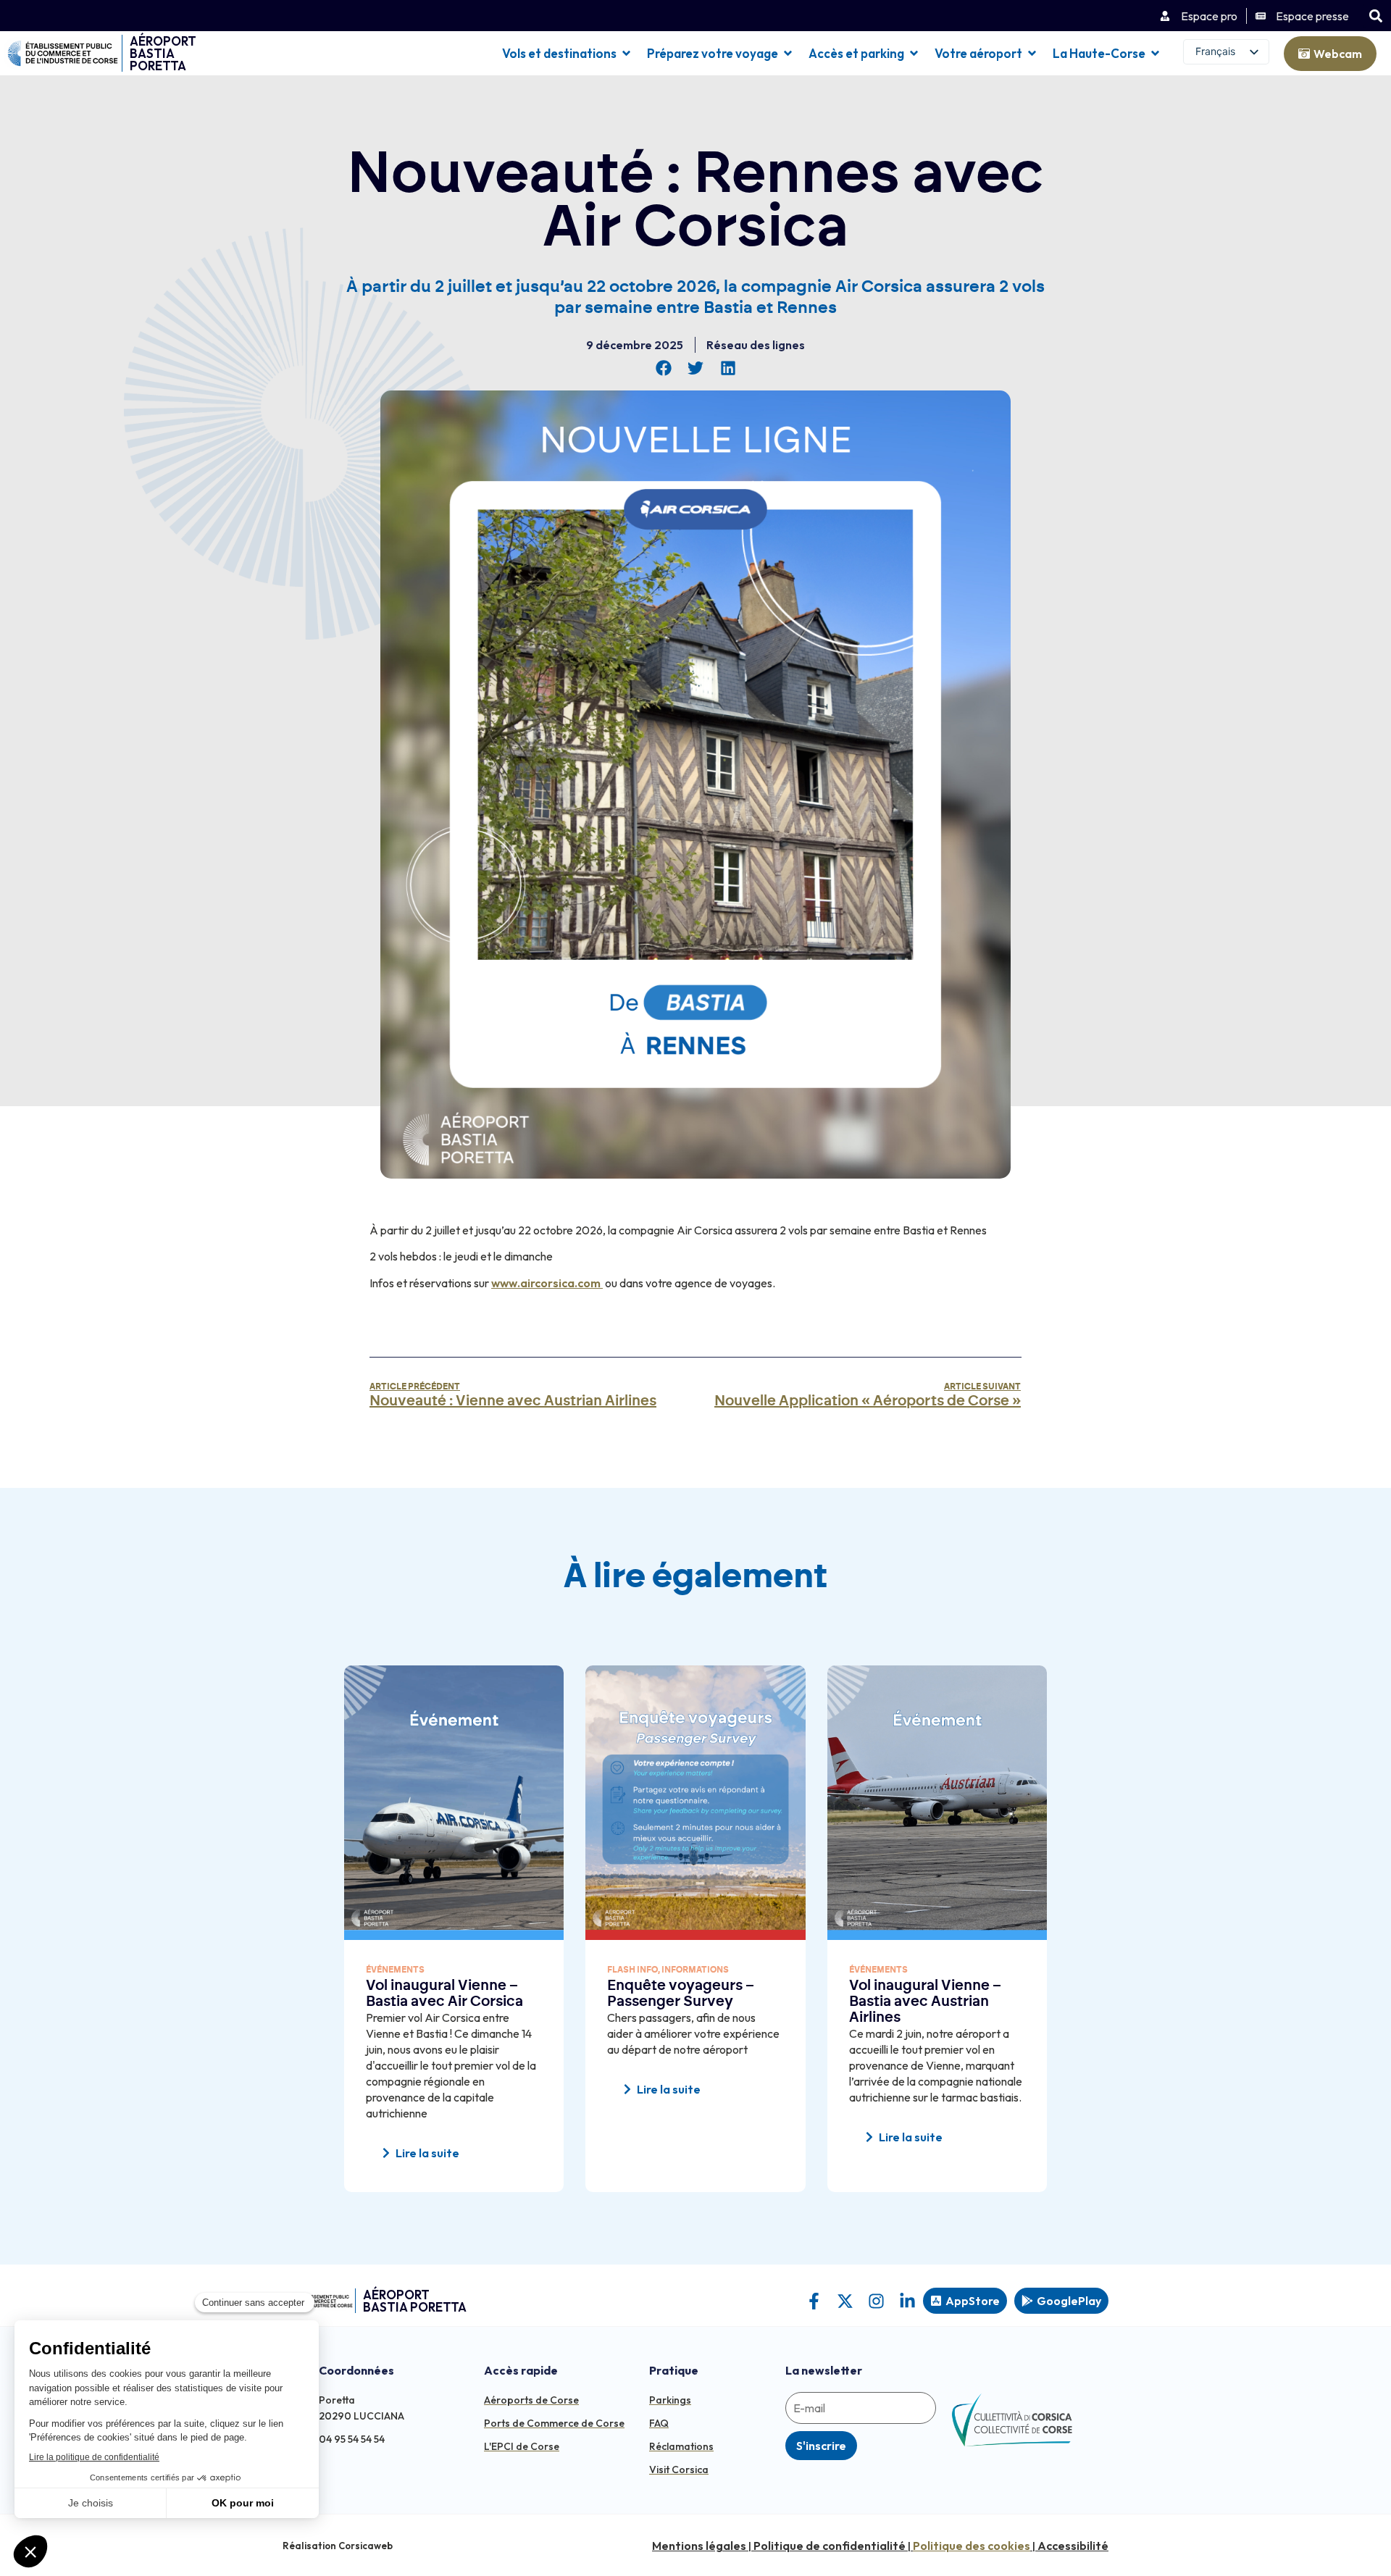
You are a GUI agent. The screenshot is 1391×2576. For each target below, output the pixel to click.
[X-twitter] (845, 2301)
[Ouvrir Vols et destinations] (626, 54)
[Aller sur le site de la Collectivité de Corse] (1011, 2420)
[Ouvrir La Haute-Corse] (1155, 54)
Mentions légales (699, 2546)
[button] (1375, 16)
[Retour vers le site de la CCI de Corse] (63, 53)
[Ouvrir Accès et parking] (914, 54)
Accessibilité (1073, 2546)
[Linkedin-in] (907, 2301)
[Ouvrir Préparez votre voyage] (788, 54)
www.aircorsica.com (546, 1283)
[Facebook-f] (814, 2301)
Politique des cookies (972, 2546)
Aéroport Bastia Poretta (163, 53)
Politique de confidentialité (830, 2546)
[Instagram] (876, 2301)
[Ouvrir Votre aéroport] (1032, 54)
